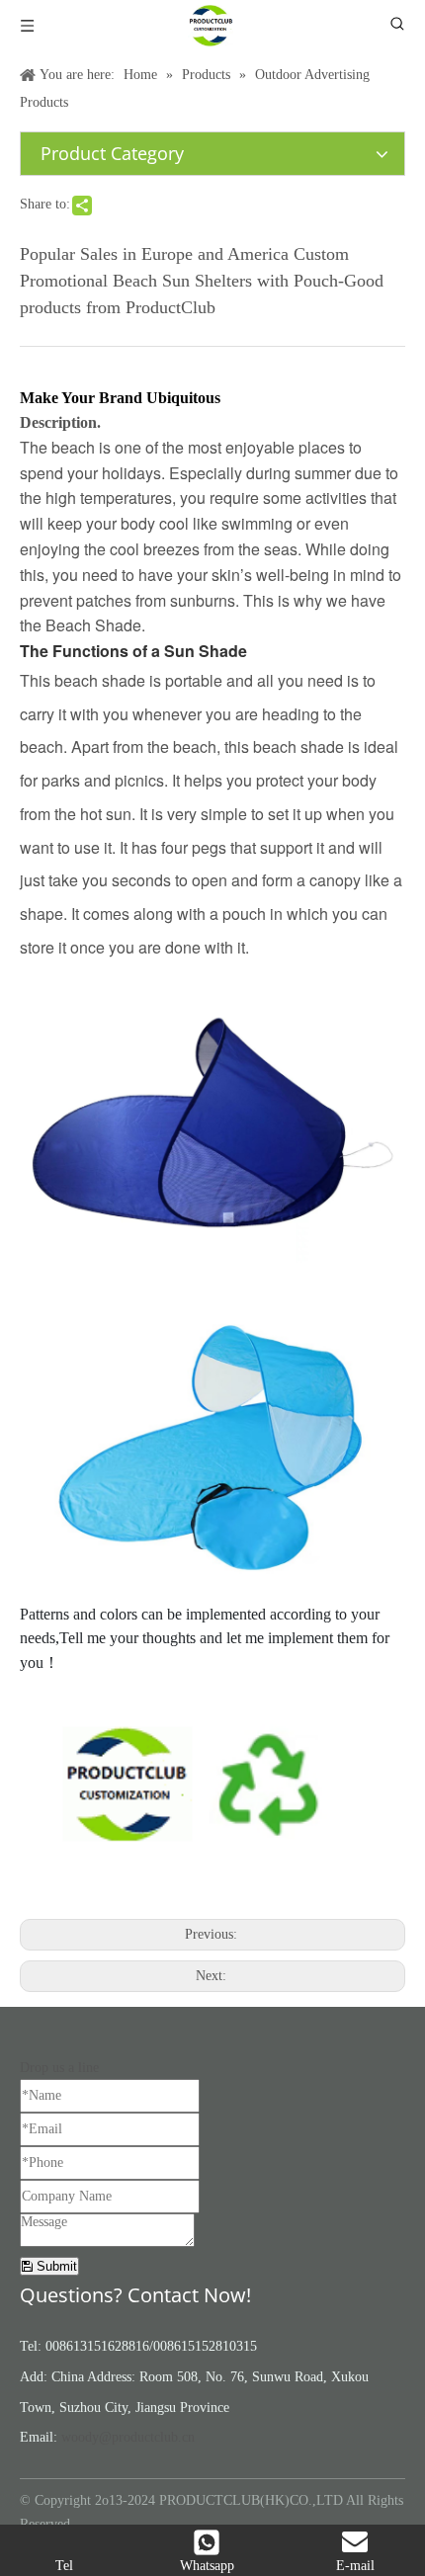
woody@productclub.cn (128, 2437)
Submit (55, 2266)
